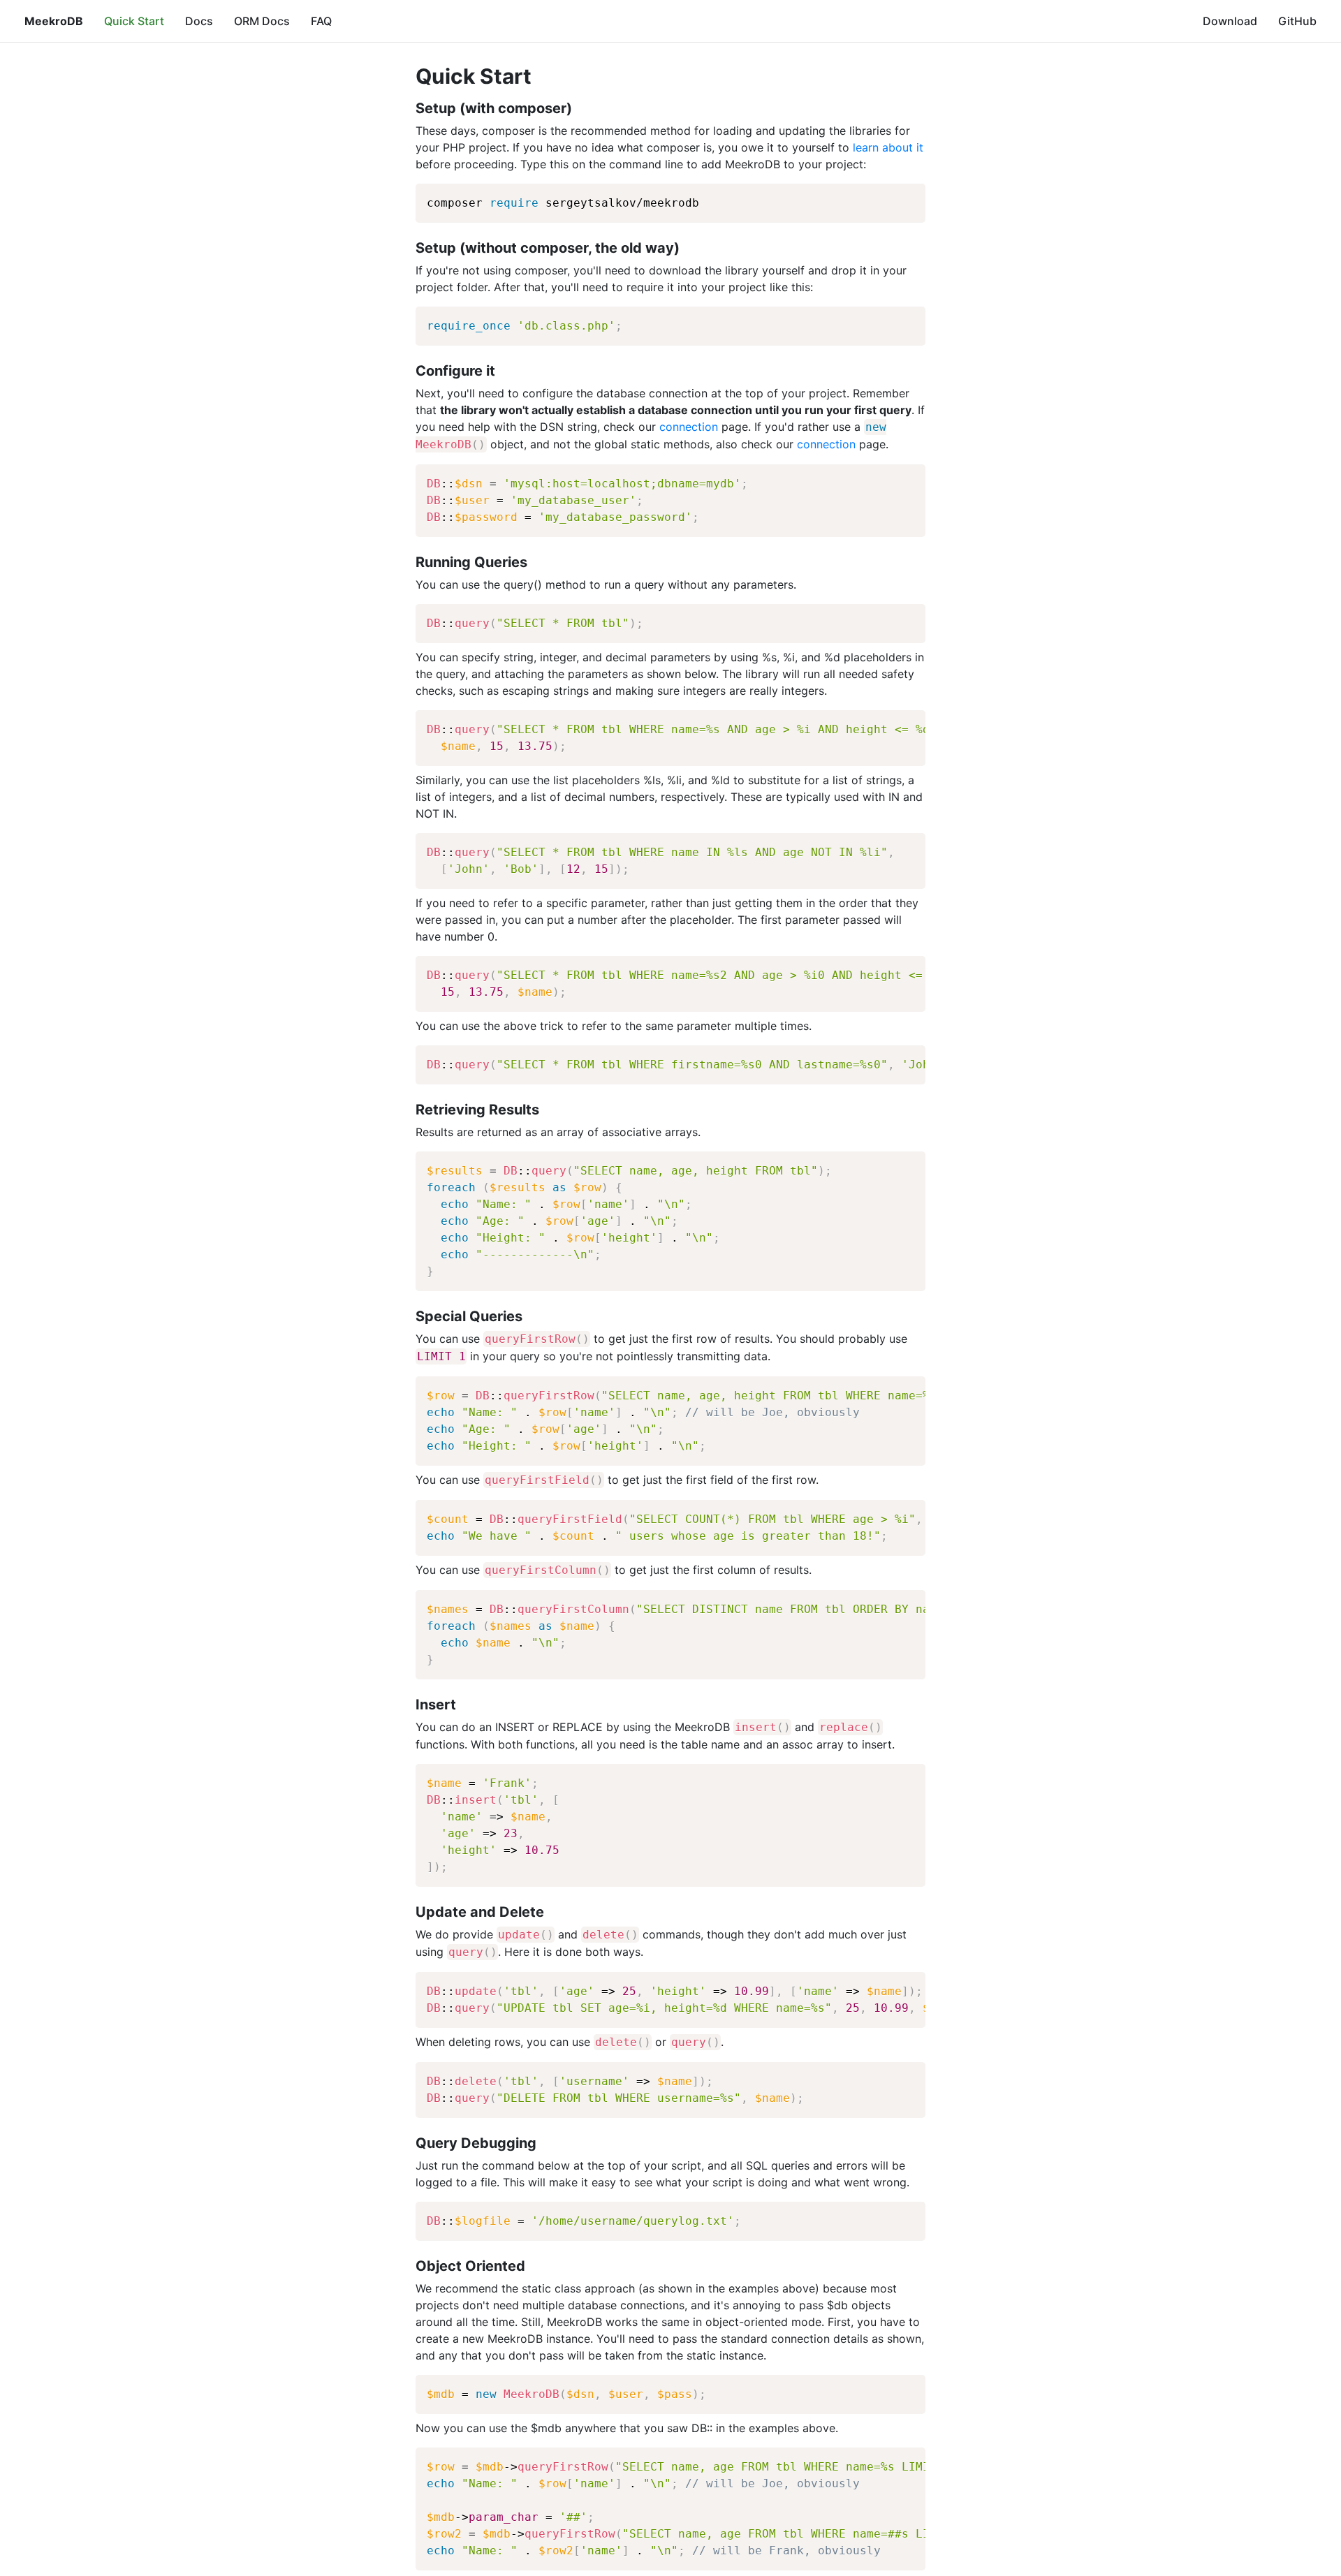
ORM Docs (262, 21)
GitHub (1297, 21)
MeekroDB (54, 21)
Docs (199, 21)
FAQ (321, 21)
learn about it (888, 147)
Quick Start (134, 21)
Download (1230, 21)
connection (689, 427)
